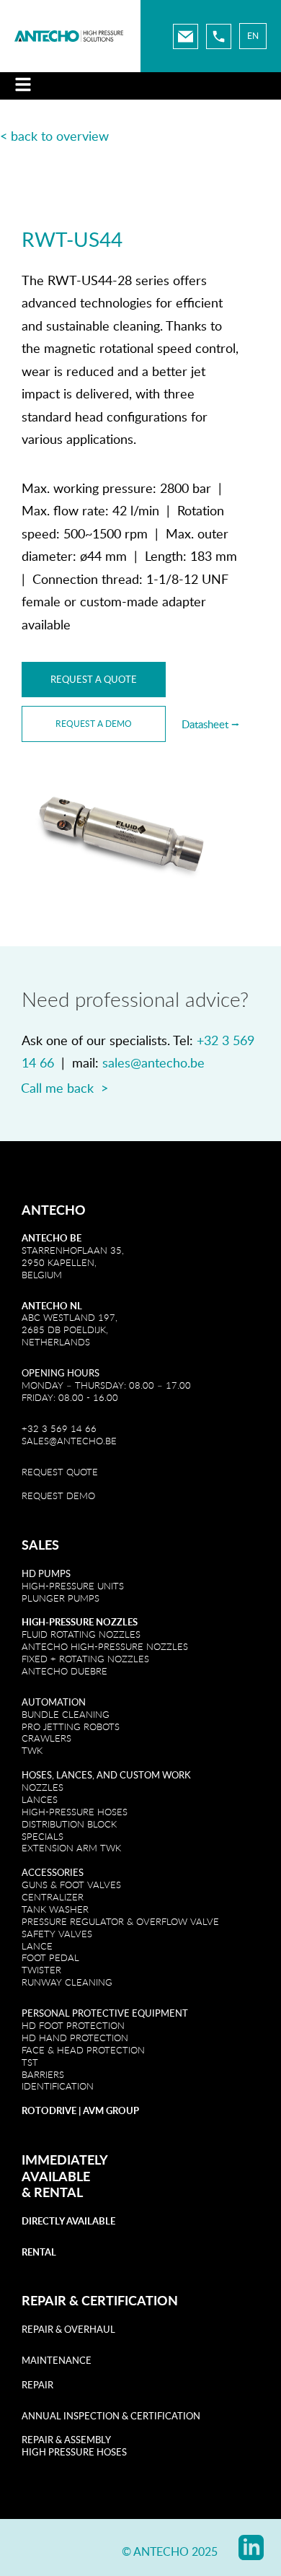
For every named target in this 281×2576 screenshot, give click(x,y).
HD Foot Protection (73, 2025)
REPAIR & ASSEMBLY (66, 2440)
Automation (54, 1702)
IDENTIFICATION (58, 2086)
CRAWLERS (48, 1738)
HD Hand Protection (75, 2038)
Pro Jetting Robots (71, 1726)
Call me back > (64, 1088)
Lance (37, 1946)
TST (30, 2062)
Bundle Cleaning (66, 1714)
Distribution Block (69, 1824)
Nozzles (43, 1787)
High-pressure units (73, 1586)
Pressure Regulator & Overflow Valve (120, 1921)
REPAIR (37, 2385)
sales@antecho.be (153, 1062)
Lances (40, 1799)
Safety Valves (57, 1934)
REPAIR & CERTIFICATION (100, 2300)
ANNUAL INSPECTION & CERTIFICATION (111, 2416)
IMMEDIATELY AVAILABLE (64, 2168)
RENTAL (58, 2192)
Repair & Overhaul (68, 2329)
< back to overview (54, 136)
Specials (43, 1836)
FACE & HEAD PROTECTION (83, 2050)
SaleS (40, 1545)
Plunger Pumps (61, 1598)
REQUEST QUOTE (60, 1472)
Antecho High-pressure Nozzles (105, 1646)
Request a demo (94, 724)
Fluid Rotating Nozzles (81, 1634)
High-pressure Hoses (75, 1812)
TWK (32, 1750)
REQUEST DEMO (58, 1496)
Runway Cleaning (67, 1982)
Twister (41, 1970)
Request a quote (94, 679)
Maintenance (57, 2360)
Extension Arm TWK (71, 1848)
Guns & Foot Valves (71, 1885)
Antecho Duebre (64, 1671)
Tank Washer (55, 1909)
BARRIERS (43, 2074)
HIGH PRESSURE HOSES (74, 2452)
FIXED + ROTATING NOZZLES (85, 1659)
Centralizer (53, 1897)
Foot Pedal (50, 1957)
